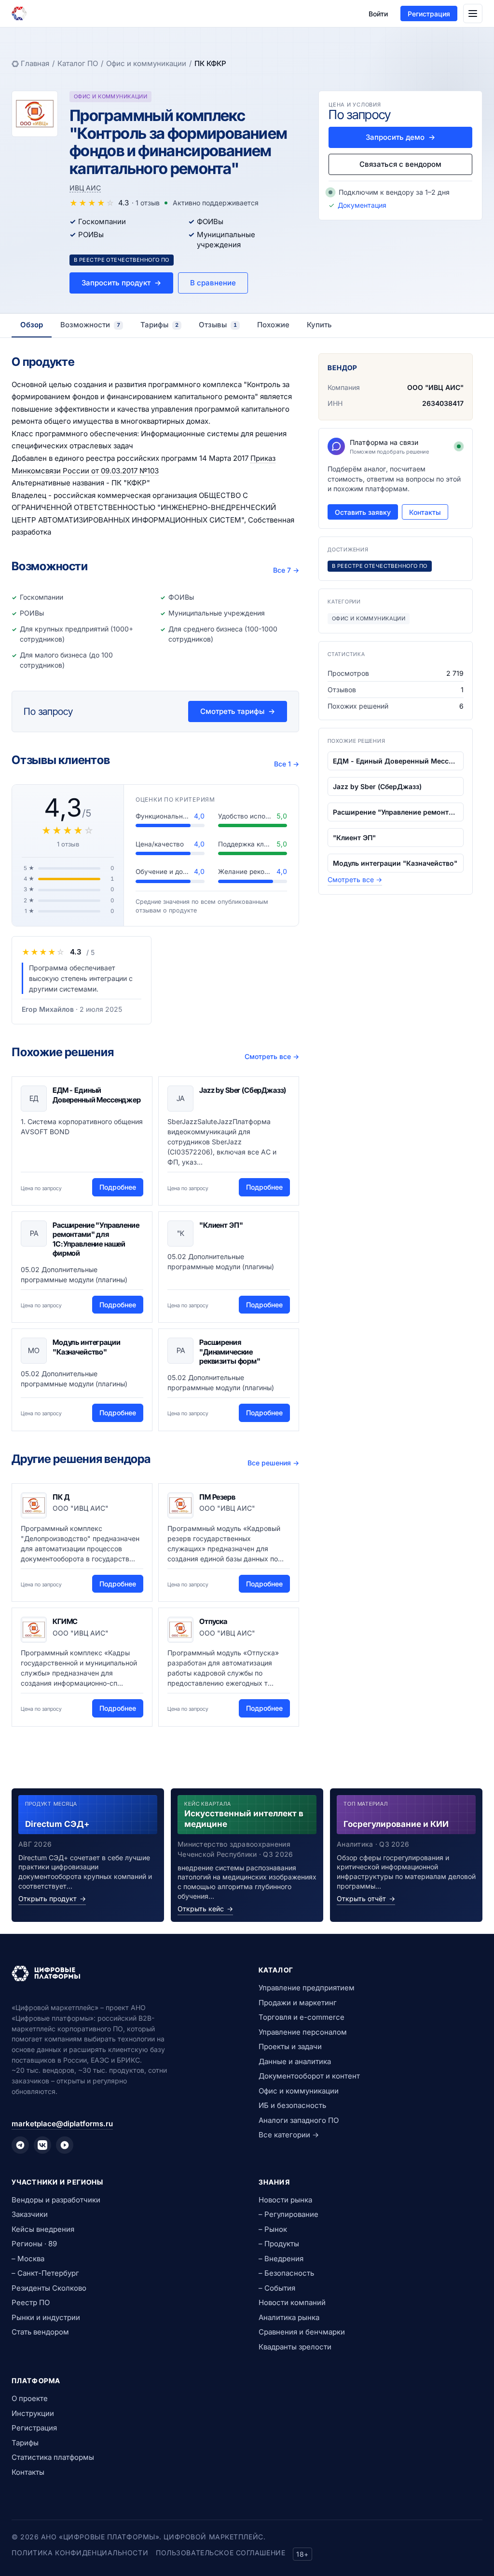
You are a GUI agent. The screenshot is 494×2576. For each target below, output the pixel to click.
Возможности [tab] (90, 325)
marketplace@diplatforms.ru (62, 2124)
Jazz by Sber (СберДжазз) (242, 1090)
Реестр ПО (31, 2302)
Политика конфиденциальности (80, 2553)
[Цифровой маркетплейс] (123, 1973)
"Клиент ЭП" (221, 1225)
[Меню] (473, 13)
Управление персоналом (303, 2032)
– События (277, 2288)
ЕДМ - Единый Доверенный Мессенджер (97, 1095)
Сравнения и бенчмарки (302, 2332)
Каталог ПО (78, 63)
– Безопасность (286, 2273)
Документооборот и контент (309, 2076)
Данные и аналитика (295, 2061)
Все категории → (289, 2135)
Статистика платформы (53, 2457)
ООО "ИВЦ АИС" (435, 387)
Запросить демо (400, 137)
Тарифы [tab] (159, 325)
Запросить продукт (121, 283)
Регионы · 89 (34, 2244)
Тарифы (25, 2443)
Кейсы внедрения (43, 2229)
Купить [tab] (319, 325)
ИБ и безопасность (292, 2105)
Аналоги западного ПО (299, 2120)
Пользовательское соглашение (220, 2553)
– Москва (28, 2259)
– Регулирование (288, 2214)
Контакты (425, 512)
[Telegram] (20, 2145)
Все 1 (287, 764)
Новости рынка (285, 2200)
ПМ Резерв (217, 1497)
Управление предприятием (307, 1988)
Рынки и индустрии (46, 2317)
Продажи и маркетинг (298, 2003)
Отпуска (213, 1621)
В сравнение (213, 283)
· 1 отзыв (146, 203)
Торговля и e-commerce (302, 2017)
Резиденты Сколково (49, 2288)
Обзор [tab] (32, 325)
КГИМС (65, 1621)
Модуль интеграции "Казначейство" (86, 1347)
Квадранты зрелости (295, 2347)
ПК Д (61, 1497)
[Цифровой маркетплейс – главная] (19, 13)
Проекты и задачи (290, 2046)
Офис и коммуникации (146, 63)
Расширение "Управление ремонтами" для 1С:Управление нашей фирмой (96, 1239)
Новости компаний (292, 2302)
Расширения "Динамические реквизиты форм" (230, 1352)
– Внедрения (281, 2259)
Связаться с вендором (400, 164)
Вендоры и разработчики (56, 2200)
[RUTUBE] (65, 2145)
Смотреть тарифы (238, 711)
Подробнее (118, 1187)
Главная (35, 63)
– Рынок (273, 2229)
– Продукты (279, 2244)
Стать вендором (40, 2332)
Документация (362, 205)
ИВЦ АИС (85, 188)
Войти (378, 14)
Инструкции (33, 2413)
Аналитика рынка (289, 2317)
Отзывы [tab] (218, 325)
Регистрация (429, 14)
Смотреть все (272, 1056)
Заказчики (30, 2214)
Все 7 (286, 570)
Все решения (273, 1463)
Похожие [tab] (273, 325)
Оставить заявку (363, 512)
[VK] (42, 2145)
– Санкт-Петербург (45, 2273)
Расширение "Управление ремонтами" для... (396, 812)
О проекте (30, 2398)
